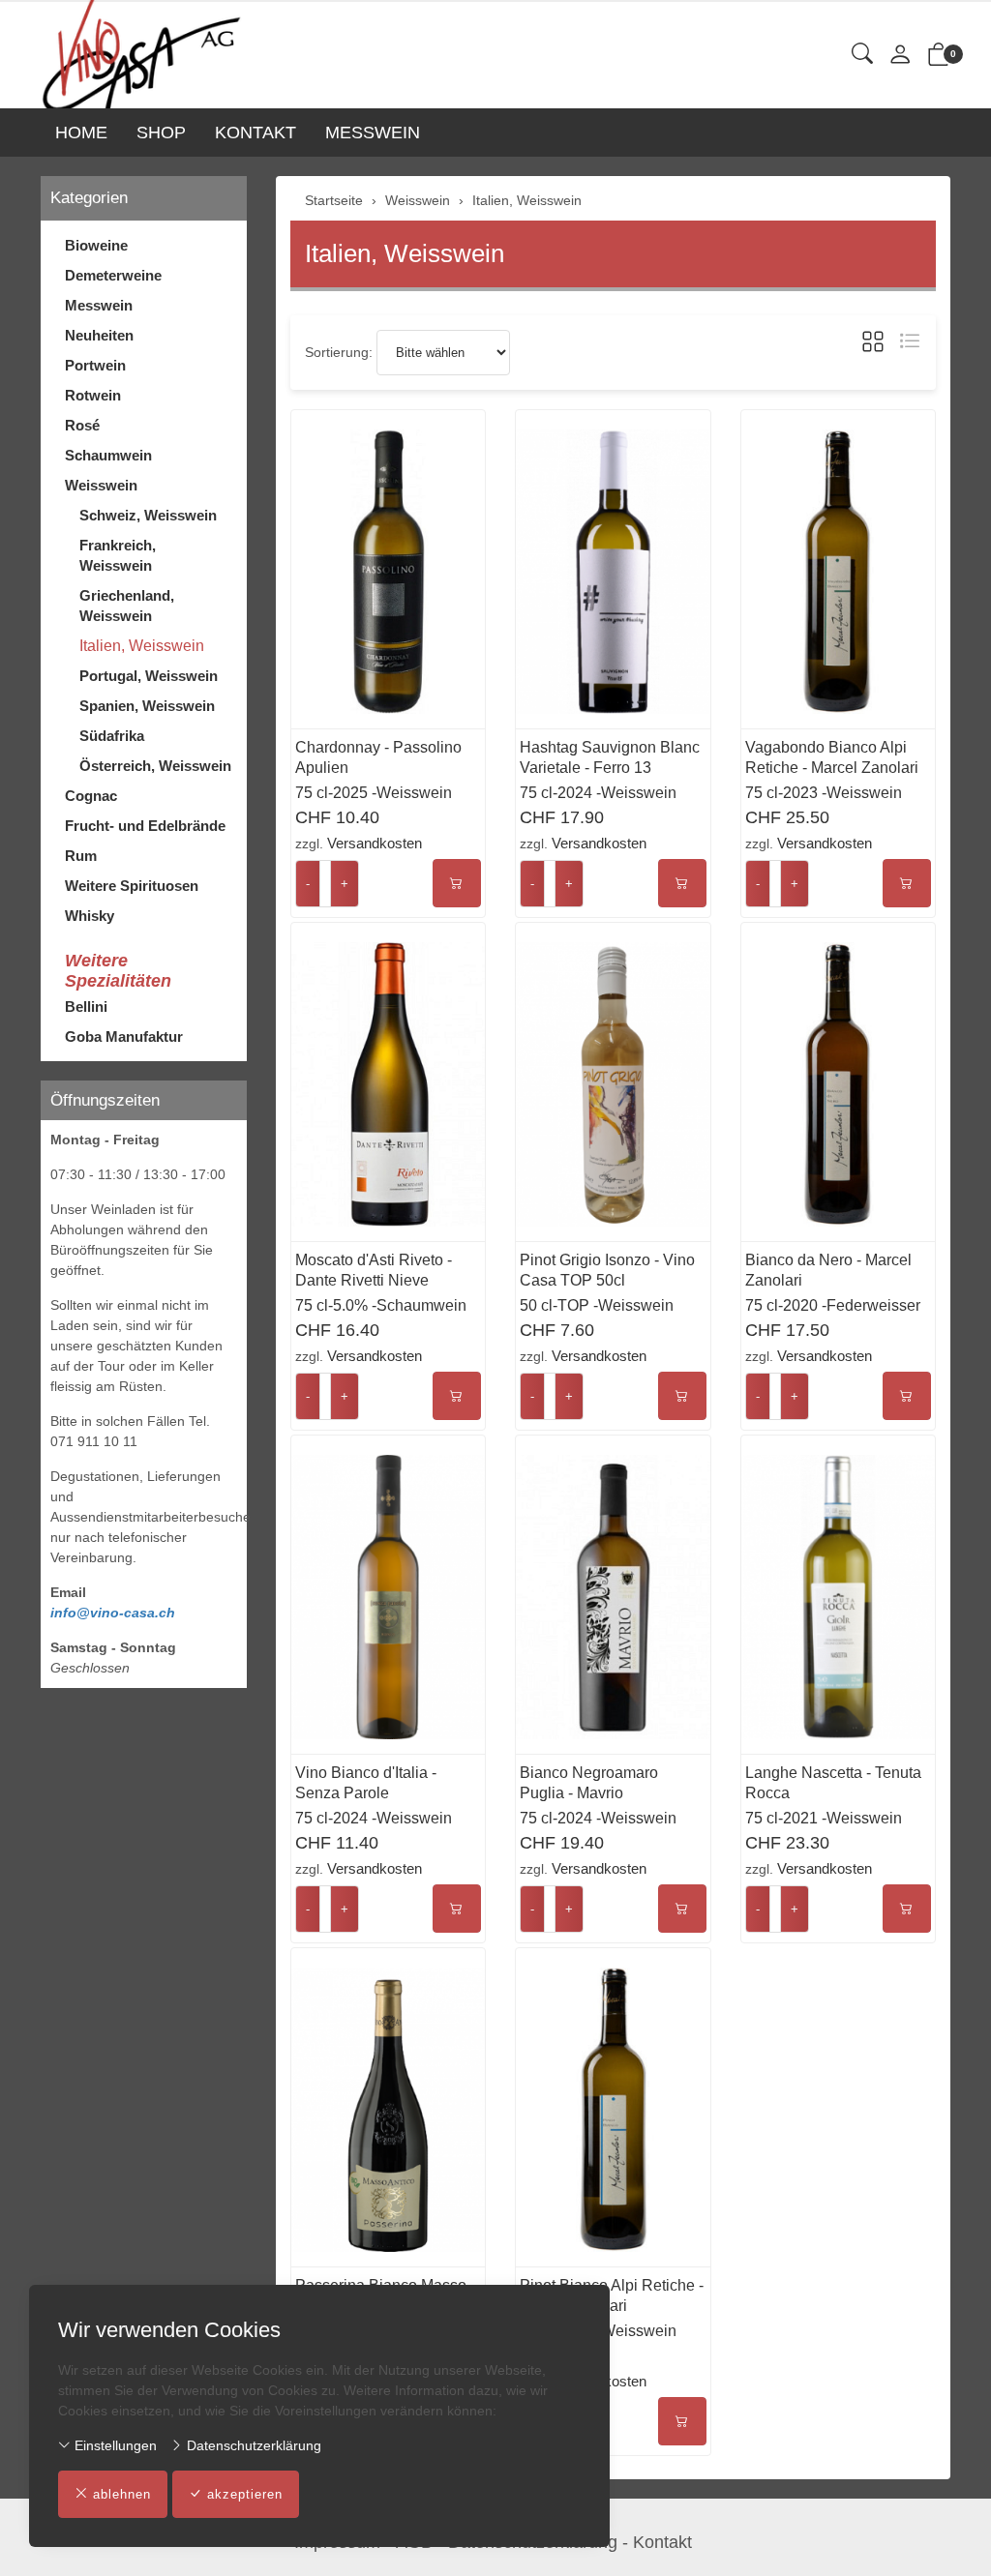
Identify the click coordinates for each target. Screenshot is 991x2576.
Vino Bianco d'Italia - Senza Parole (366, 1783)
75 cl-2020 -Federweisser (833, 1305)
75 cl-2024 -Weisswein (598, 793)
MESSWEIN (373, 133)
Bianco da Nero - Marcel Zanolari (828, 1270)
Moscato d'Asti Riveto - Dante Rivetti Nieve (374, 1270)
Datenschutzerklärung (252, 2445)
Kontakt (662, 2542)
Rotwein (93, 395)
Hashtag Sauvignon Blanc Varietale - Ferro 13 (610, 757)
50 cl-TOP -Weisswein (597, 1305)
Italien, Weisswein (405, 253)
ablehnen (122, 2494)
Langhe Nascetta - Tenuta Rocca (833, 1783)
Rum (81, 856)
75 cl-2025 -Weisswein (374, 793)
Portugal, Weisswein (149, 676)
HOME (81, 133)
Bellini (86, 1007)
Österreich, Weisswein (155, 766)
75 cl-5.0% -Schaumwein (381, 1305)
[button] (862, 55)
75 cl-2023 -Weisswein (824, 793)
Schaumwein (108, 455)
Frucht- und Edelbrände (145, 826)
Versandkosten (375, 843)
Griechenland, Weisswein (127, 606)
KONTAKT (255, 133)
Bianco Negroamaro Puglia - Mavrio (589, 1783)
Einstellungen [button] (114, 2445)
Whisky (90, 916)
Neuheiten (99, 335)
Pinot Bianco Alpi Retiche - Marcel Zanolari (612, 2295)
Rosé (82, 425)
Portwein (95, 365)
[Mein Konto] (900, 56)
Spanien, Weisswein (147, 706)
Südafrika (112, 736)
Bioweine (96, 245)
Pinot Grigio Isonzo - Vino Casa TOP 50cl (607, 1270)
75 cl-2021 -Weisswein (824, 1818)
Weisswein (101, 485)
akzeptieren (245, 2494)
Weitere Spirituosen (132, 886)
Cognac (91, 796)
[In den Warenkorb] (457, 883)
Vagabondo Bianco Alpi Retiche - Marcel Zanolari (832, 757)
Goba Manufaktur (124, 1036)
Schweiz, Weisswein (148, 515)
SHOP (161, 133)
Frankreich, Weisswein (118, 555)
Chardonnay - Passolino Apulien (378, 757)
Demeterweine (113, 275)
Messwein (99, 305)
